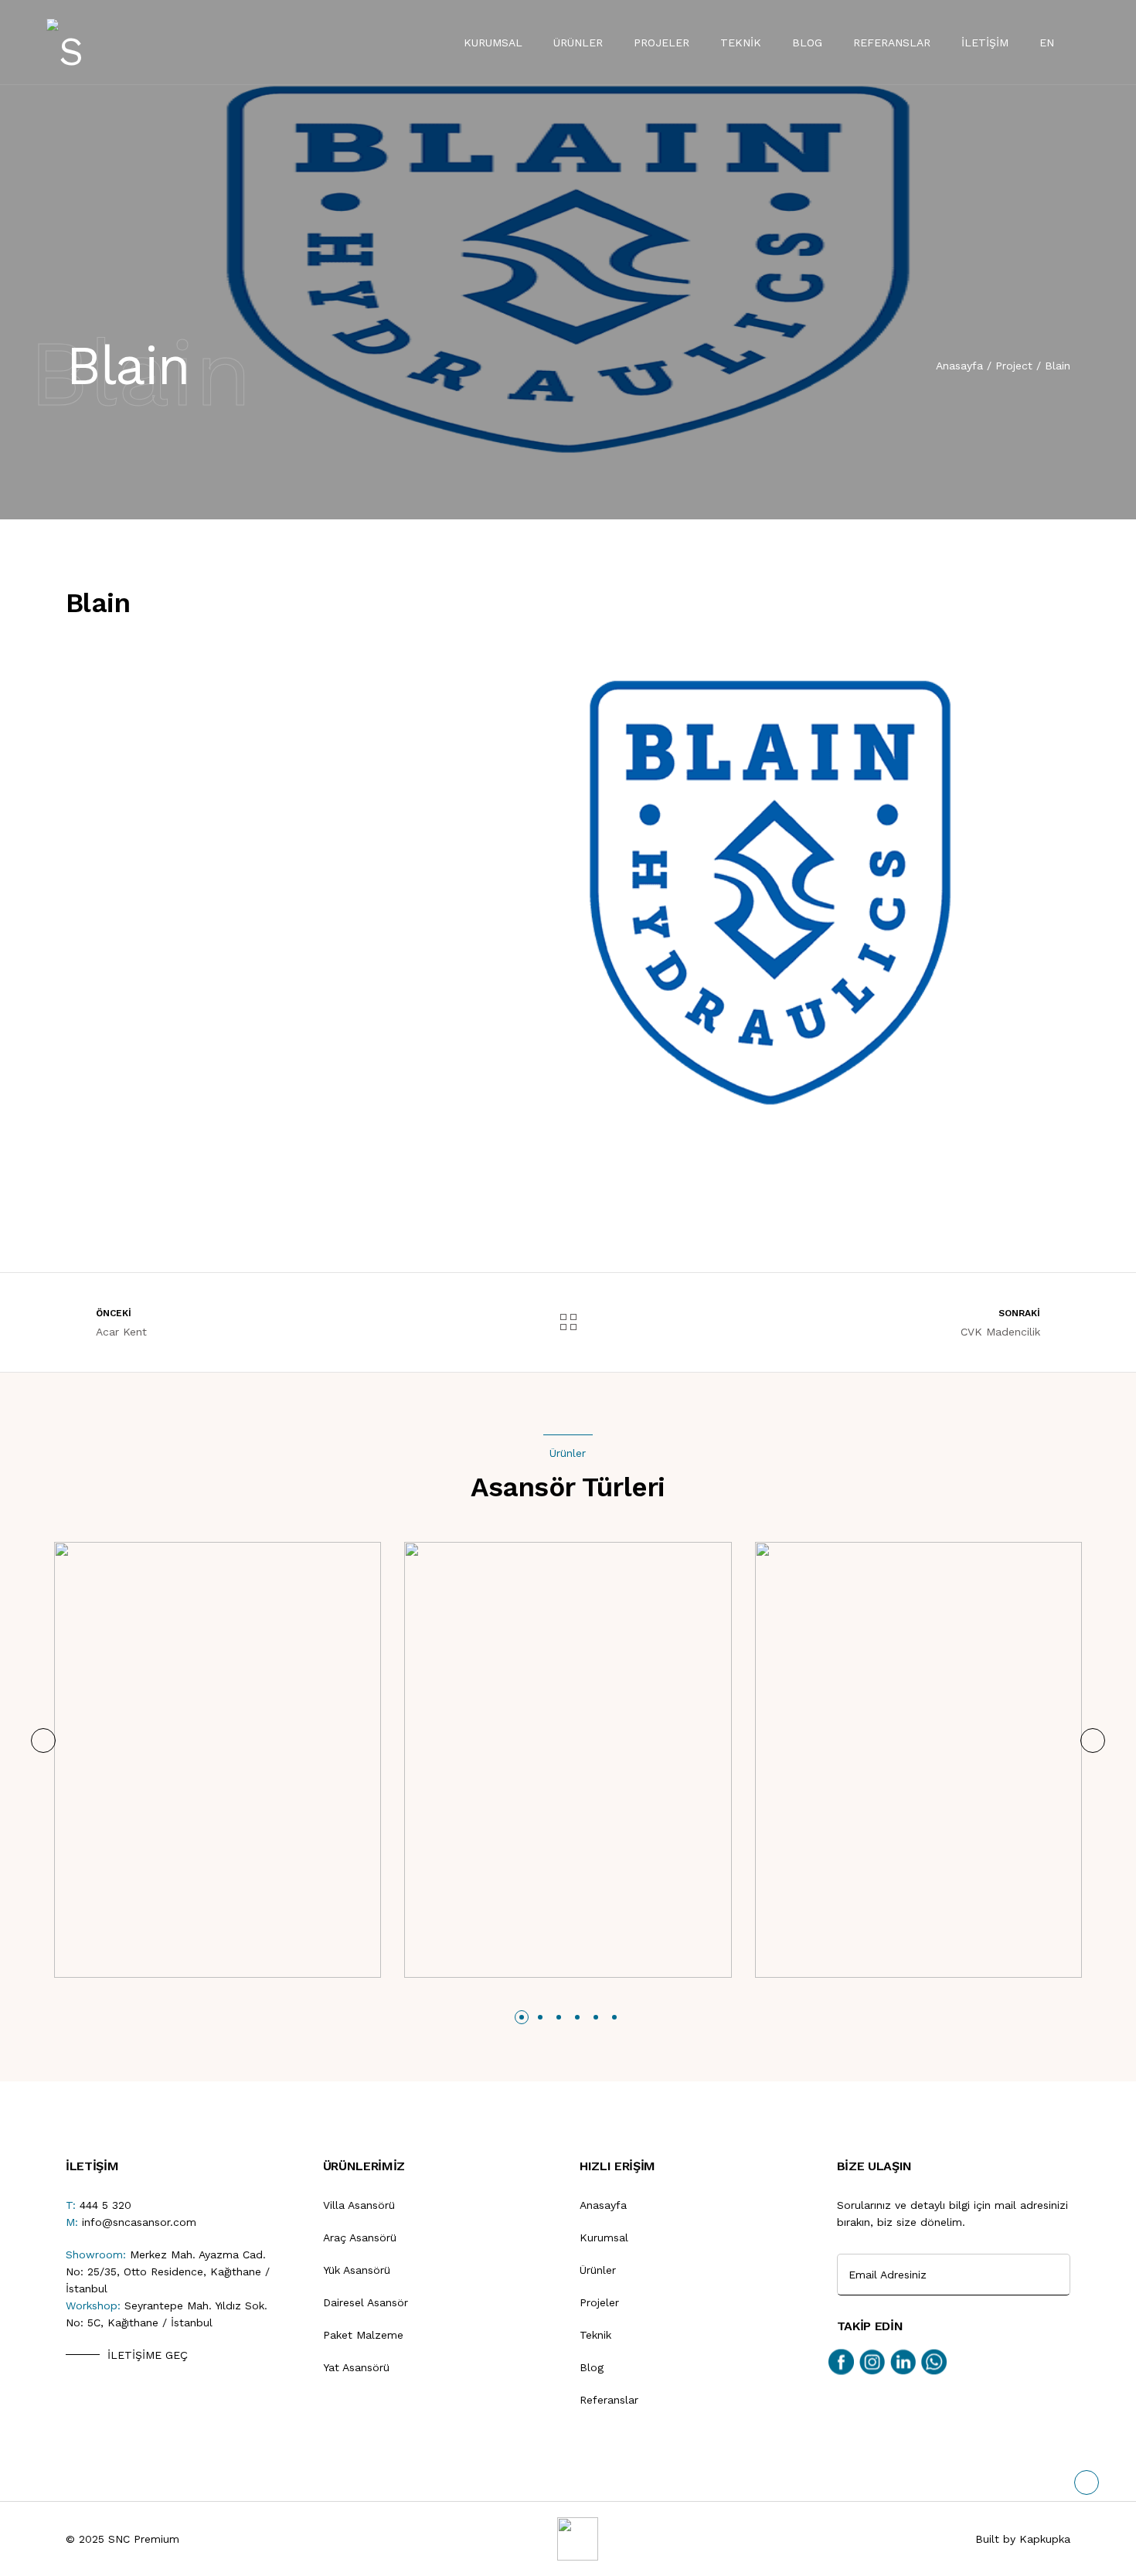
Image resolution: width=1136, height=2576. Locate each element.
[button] (43, 1741)
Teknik (741, 43)
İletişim (985, 43)
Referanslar (892, 43)
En (1047, 43)
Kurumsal (493, 43)
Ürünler (578, 43)
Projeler (662, 43)
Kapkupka (1045, 2539)
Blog (807, 43)
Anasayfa (959, 366)
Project (1014, 366)
